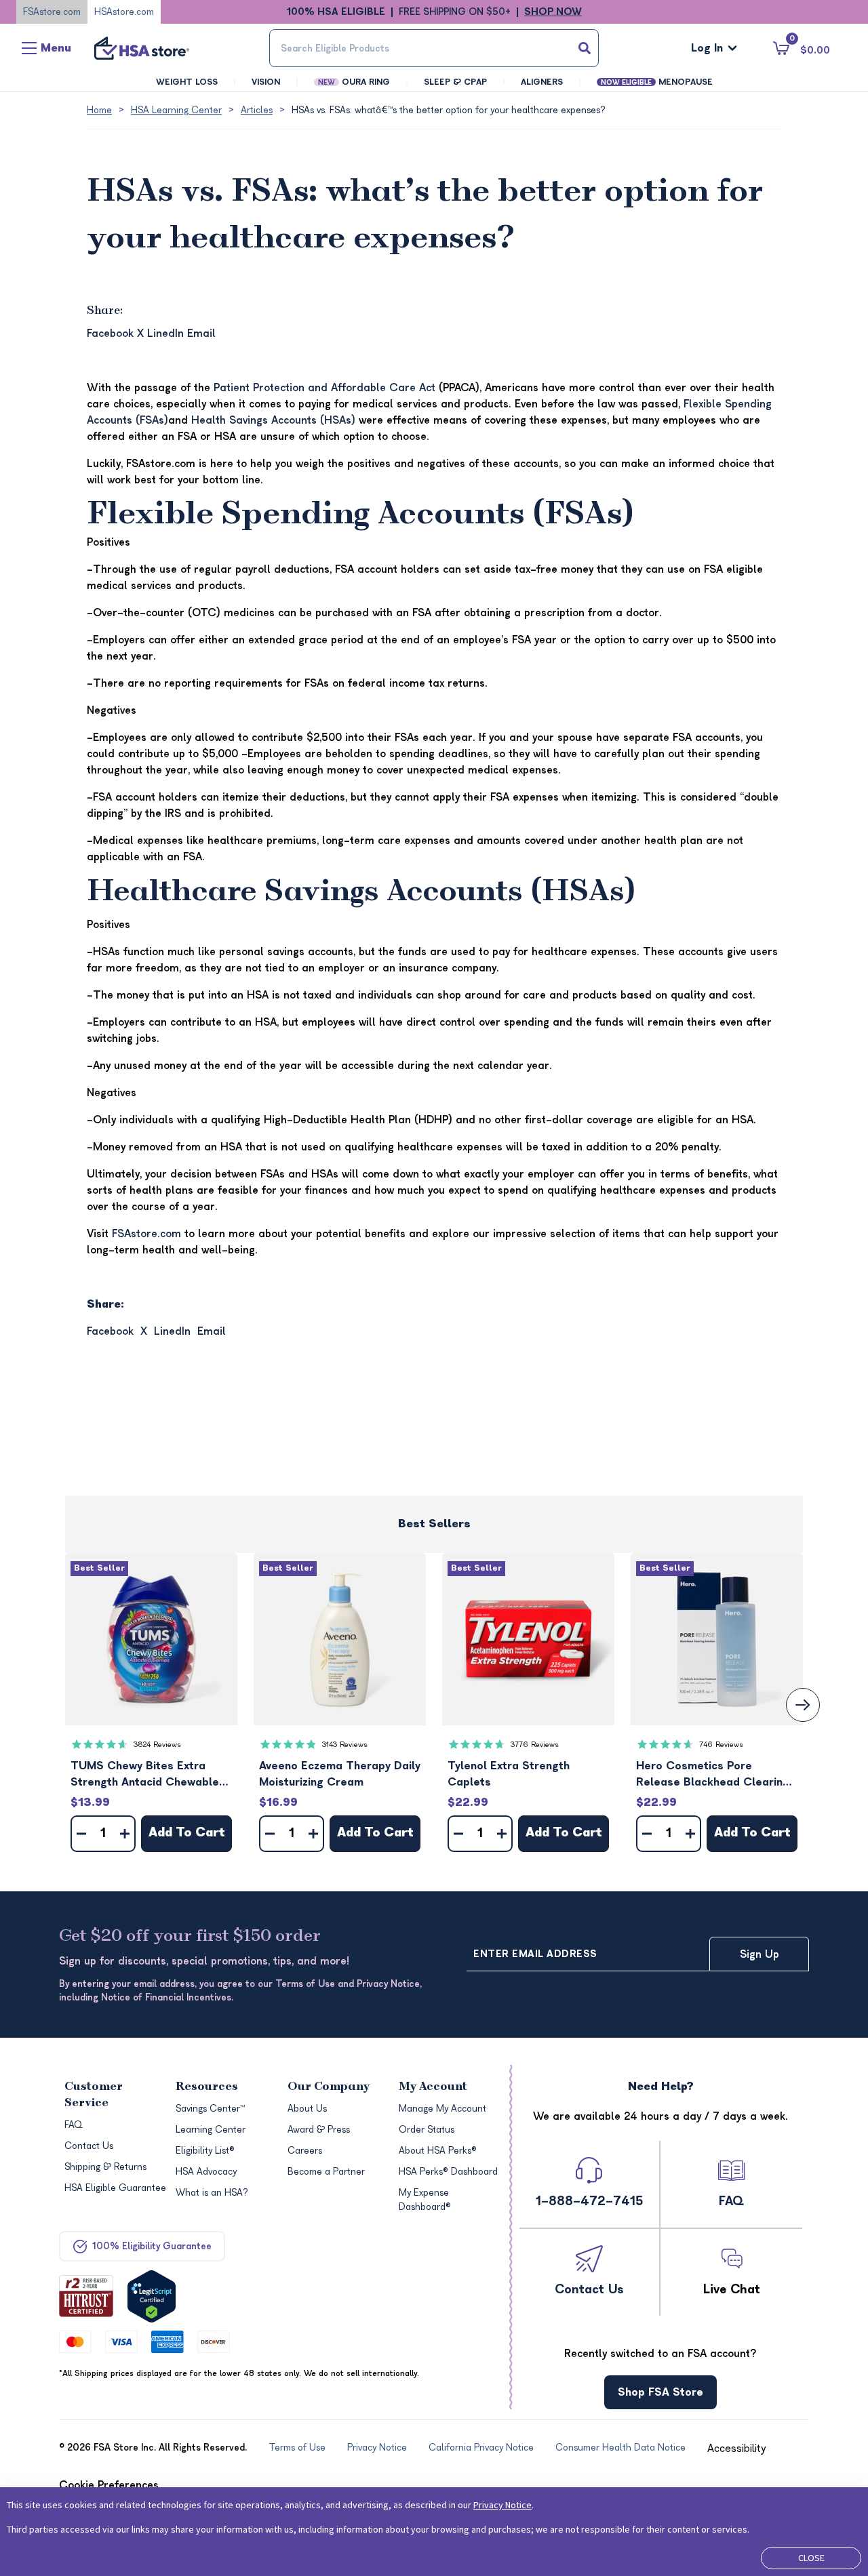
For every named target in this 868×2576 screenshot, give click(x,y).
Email (201, 334)
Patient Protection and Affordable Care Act (326, 388)
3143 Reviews (345, 1745)
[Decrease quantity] (81, 1834)
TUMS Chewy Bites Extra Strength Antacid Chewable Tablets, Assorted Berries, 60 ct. (151, 1775)
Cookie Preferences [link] (109, 2485)
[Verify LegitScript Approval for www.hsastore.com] (152, 2296)
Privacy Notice (502, 2505)
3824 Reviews (157, 1745)
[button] (151, 1639)
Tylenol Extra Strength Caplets (509, 1774)
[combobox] (434, 48)
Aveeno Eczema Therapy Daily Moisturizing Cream (340, 1774)
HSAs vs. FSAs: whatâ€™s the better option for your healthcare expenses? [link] (449, 110)
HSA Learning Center (176, 110)
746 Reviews (721, 1745)
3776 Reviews (535, 1745)
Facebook (110, 334)
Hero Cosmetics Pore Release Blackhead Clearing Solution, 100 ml (713, 1775)
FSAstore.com (52, 12)
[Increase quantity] (125, 1834)
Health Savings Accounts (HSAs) (273, 420)
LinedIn (165, 334)
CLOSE (811, 2558)
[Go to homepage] (142, 48)
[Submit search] (585, 48)
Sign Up (759, 1954)
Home (99, 110)
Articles (257, 110)
